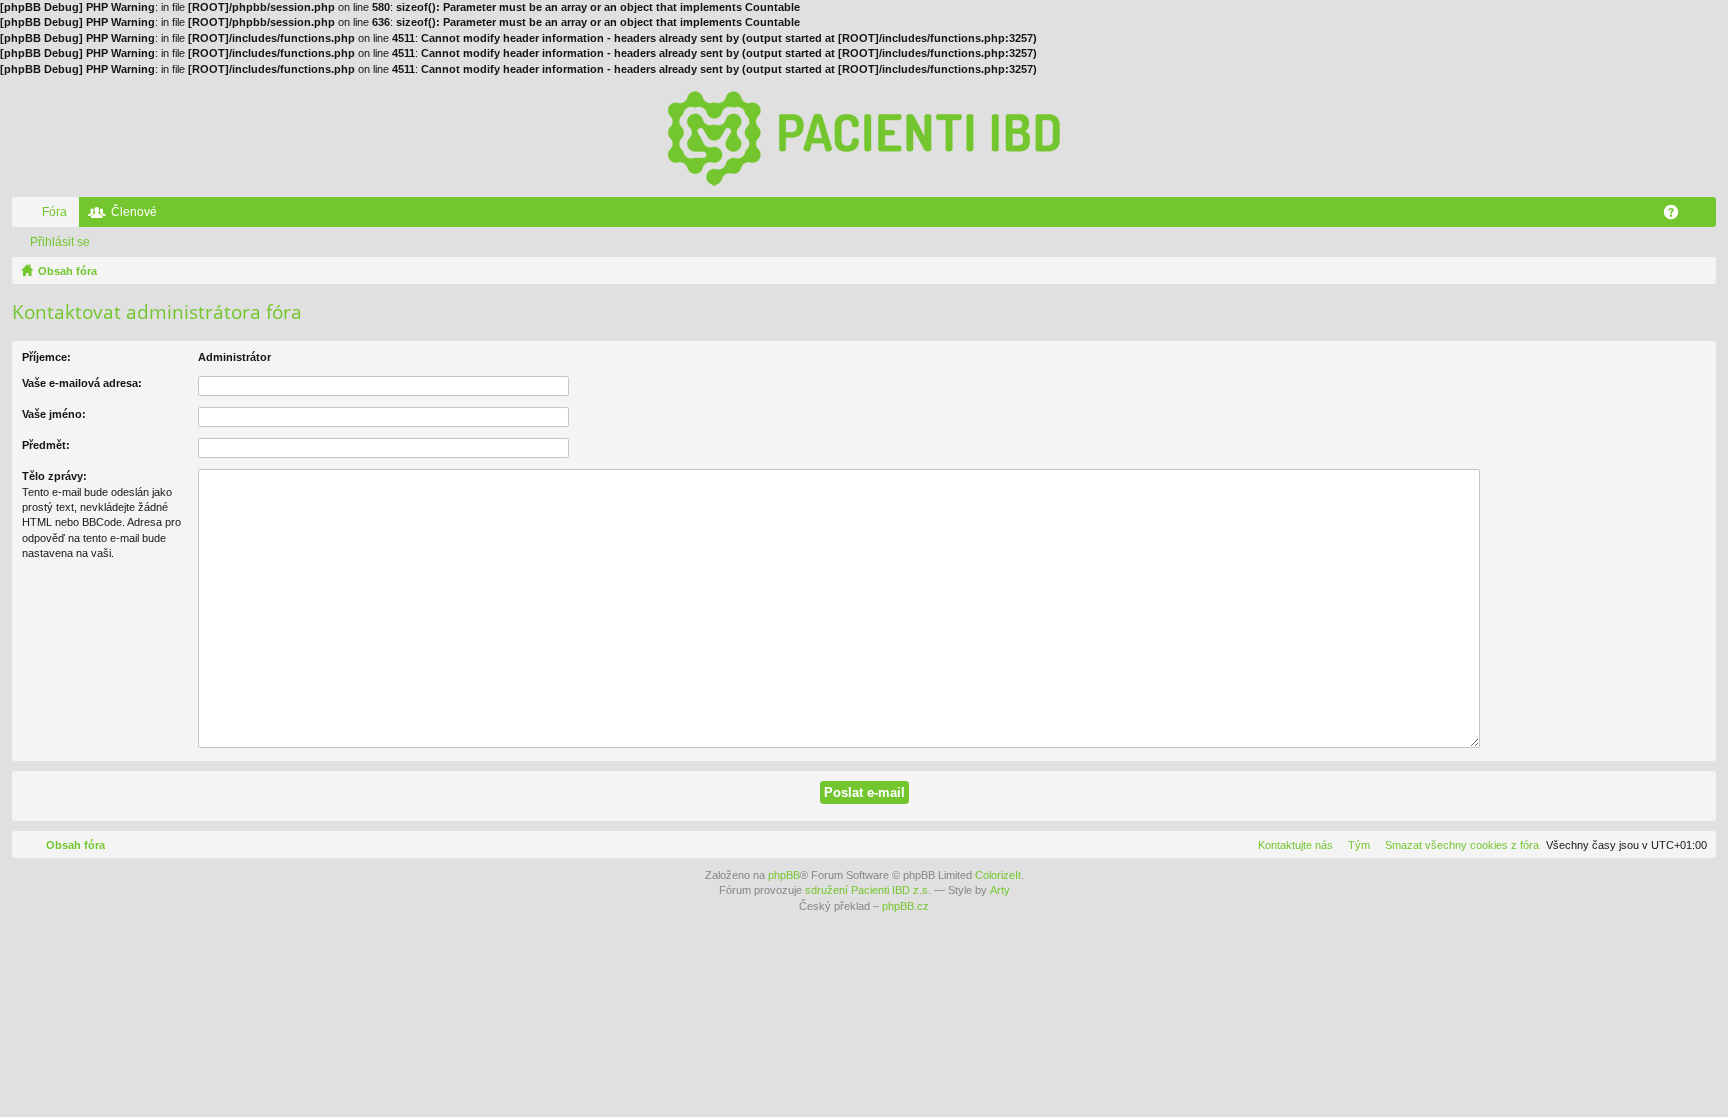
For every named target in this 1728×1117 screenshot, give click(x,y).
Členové (134, 212)
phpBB (784, 875)
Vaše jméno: (54, 414)
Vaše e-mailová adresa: (82, 383)
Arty (1000, 890)
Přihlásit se (60, 242)
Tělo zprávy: (54, 476)
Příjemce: (46, 357)
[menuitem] (1458, 845)
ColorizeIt (998, 875)
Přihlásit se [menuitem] (1705, 216)
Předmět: (46, 445)
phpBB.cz (905, 906)
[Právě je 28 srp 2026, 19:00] (1697, 271)
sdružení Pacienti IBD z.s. (868, 890)
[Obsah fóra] (864, 137)
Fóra (54, 212)
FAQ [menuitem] (1677, 216)
